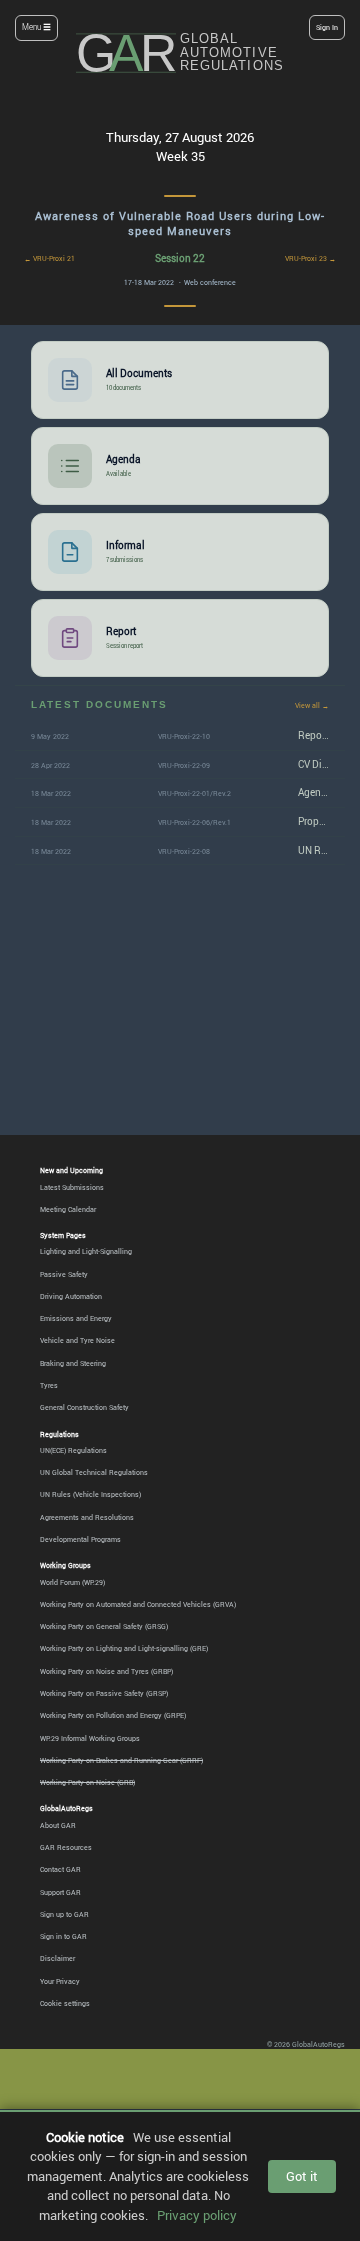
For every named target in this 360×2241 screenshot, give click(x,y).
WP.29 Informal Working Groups (90, 1738)
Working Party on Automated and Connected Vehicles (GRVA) (138, 1604)
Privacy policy (197, 2215)
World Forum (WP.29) (72, 1582)
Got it (302, 2176)
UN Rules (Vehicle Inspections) (90, 1494)
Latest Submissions (72, 1187)
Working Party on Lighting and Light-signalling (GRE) (124, 1648)
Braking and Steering (73, 1363)
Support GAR (60, 1892)
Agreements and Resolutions (87, 1517)
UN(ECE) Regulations (73, 1450)
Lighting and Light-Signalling (86, 1251)
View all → (312, 705)
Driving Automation (71, 1296)
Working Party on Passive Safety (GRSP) (104, 1693)
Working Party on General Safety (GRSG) (104, 1626)
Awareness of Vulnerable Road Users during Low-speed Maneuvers (180, 223)
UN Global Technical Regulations (94, 1472)
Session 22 (180, 258)
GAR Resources (66, 1847)
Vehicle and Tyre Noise (77, 1340)
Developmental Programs (80, 1539)
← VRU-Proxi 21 (49, 258)
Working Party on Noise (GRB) (87, 1782)
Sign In (327, 27)
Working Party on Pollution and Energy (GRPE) (113, 1715)
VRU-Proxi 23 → (310, 258)
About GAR (58, 1825)
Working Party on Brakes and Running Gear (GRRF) (121, 1760)
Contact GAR (60, 1869)
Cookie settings (65, 2003)
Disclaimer (57, 1958)
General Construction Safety (84, 1407)
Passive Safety (64, 1274)
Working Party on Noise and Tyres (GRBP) (106, 1671)
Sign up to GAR (64, 1914)
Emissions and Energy (76, 1318)
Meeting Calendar (68, 1209)
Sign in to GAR (63, 1936)
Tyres (49, 1385)
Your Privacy (60, 1981)
